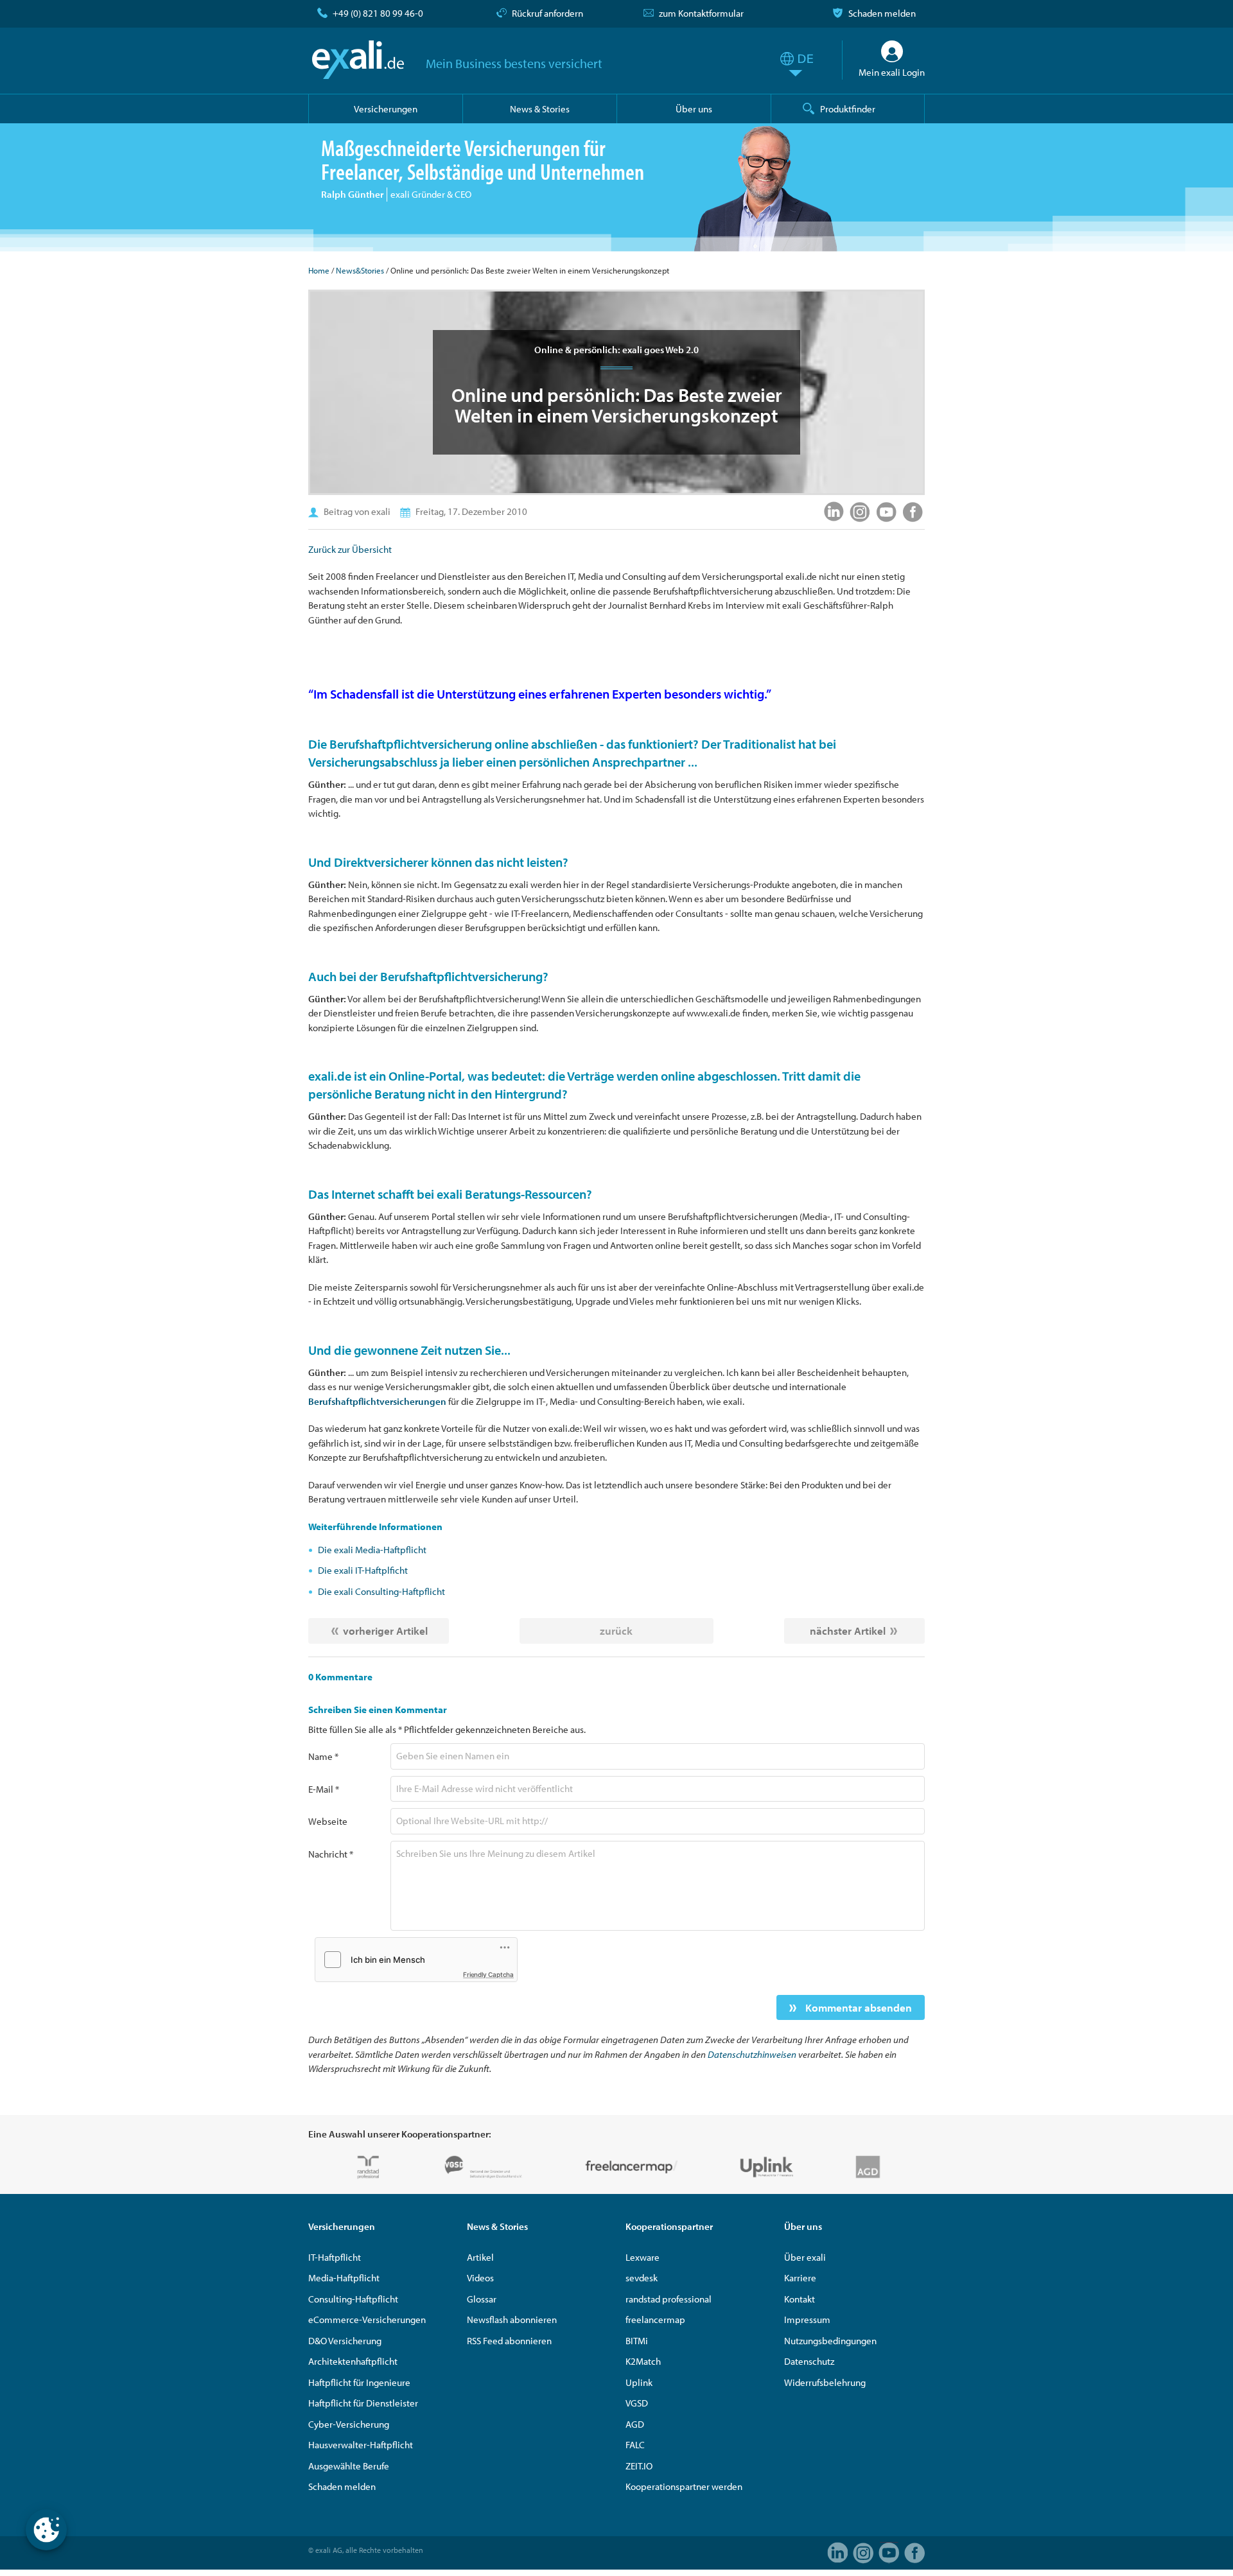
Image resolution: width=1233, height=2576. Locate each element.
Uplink (639, 2382)
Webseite (328, 1821)
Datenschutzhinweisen (752, 2054)
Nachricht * (331, 1854)
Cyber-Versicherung (349, 2424)
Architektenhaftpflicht (353, 2361)
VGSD (637, 2403)
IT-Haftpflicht (335, 2257)
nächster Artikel (848, 1631)
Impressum (807, 2319)
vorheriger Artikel (385, 1631)
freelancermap (655, 2319)
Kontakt (800, 2299)
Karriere (800, 2278)
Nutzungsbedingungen (830, 2341)
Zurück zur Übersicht (350, 549)
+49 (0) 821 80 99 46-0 (378, 13)
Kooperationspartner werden (684, 2486)
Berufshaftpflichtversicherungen (377, 1401)
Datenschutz (809, 2361)
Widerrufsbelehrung (825, 2382)
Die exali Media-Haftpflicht (372, 1550)
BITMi (637, 2341)
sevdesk (642, 2278)
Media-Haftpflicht (344, 2278)
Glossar (482, 2299)
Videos (480, 2278)
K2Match (643, 2361)
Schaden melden (882, 13)
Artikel (480, 2257)
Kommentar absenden (857, 2007)
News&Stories (360, 270)
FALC (635, 2445)
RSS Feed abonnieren (509, 2341)
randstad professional (669, 2299)
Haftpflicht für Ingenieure (359, 2382)
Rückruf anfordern (547, 13)
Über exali (805, 2257)
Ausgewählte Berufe (349, 2466)
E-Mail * (324, 1789)
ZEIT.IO (639, 2466)
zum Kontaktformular (701, 13)
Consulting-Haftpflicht (353, 2299)
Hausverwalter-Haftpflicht (361, 2445)
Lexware (643, 2257)
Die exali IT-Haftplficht (363, 1570)
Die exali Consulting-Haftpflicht (381, 1591)
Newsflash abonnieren (512, 2319)
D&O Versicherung (345, 2341)
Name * (323, 1756)
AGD (635, 2424)
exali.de (358, 60)
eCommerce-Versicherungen (367, 2319)
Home (319, 270)
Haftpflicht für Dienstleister (363, 2403)
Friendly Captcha (488, 1974)
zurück (616, 1631)
